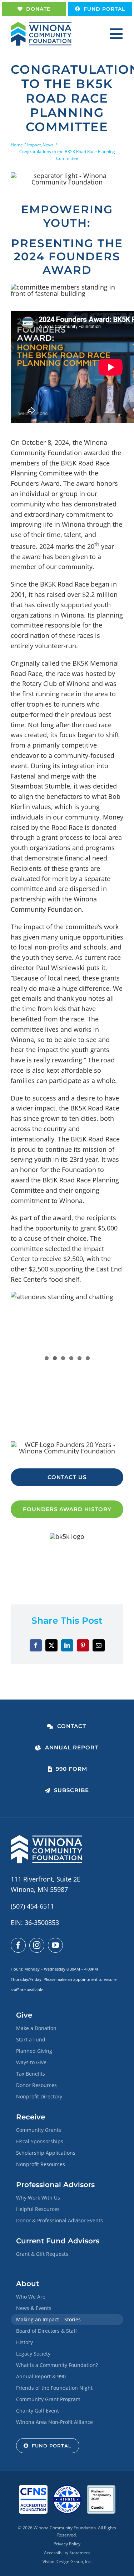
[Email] (99, 1645)
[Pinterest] (83, 1645)
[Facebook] (36, 1645)
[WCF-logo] (41, 25)
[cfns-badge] (33, 2488)
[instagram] (37, 1945)
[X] (51, 1645)
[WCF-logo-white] (46, 1838)
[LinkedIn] (67, 1645)
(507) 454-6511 (32, 1906)
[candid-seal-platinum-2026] (101, 2488)
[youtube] (55, 1945)
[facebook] (18, 1945)
